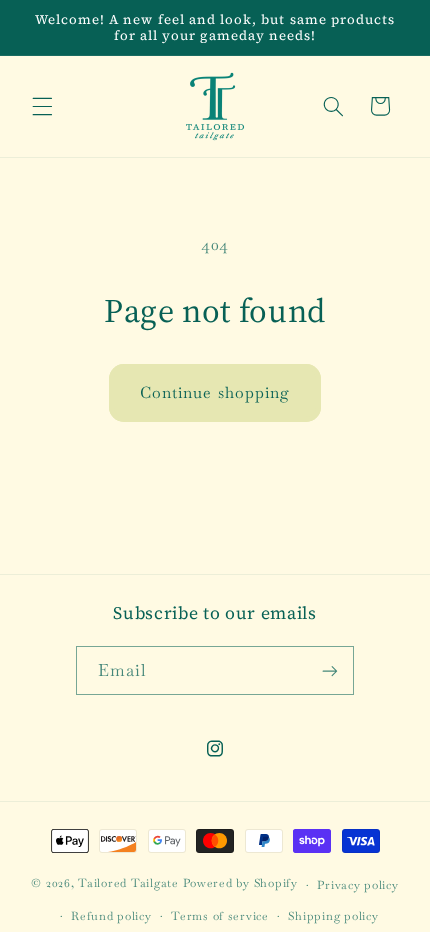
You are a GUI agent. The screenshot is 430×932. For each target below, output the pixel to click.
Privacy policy (357, 884)
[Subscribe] (330, 670)
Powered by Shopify (240, 883)
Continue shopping (215, 392)
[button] (42, 106)
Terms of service (220, 915)
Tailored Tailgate (128, 883)
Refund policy (111, 915)
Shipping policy (333, 915)
